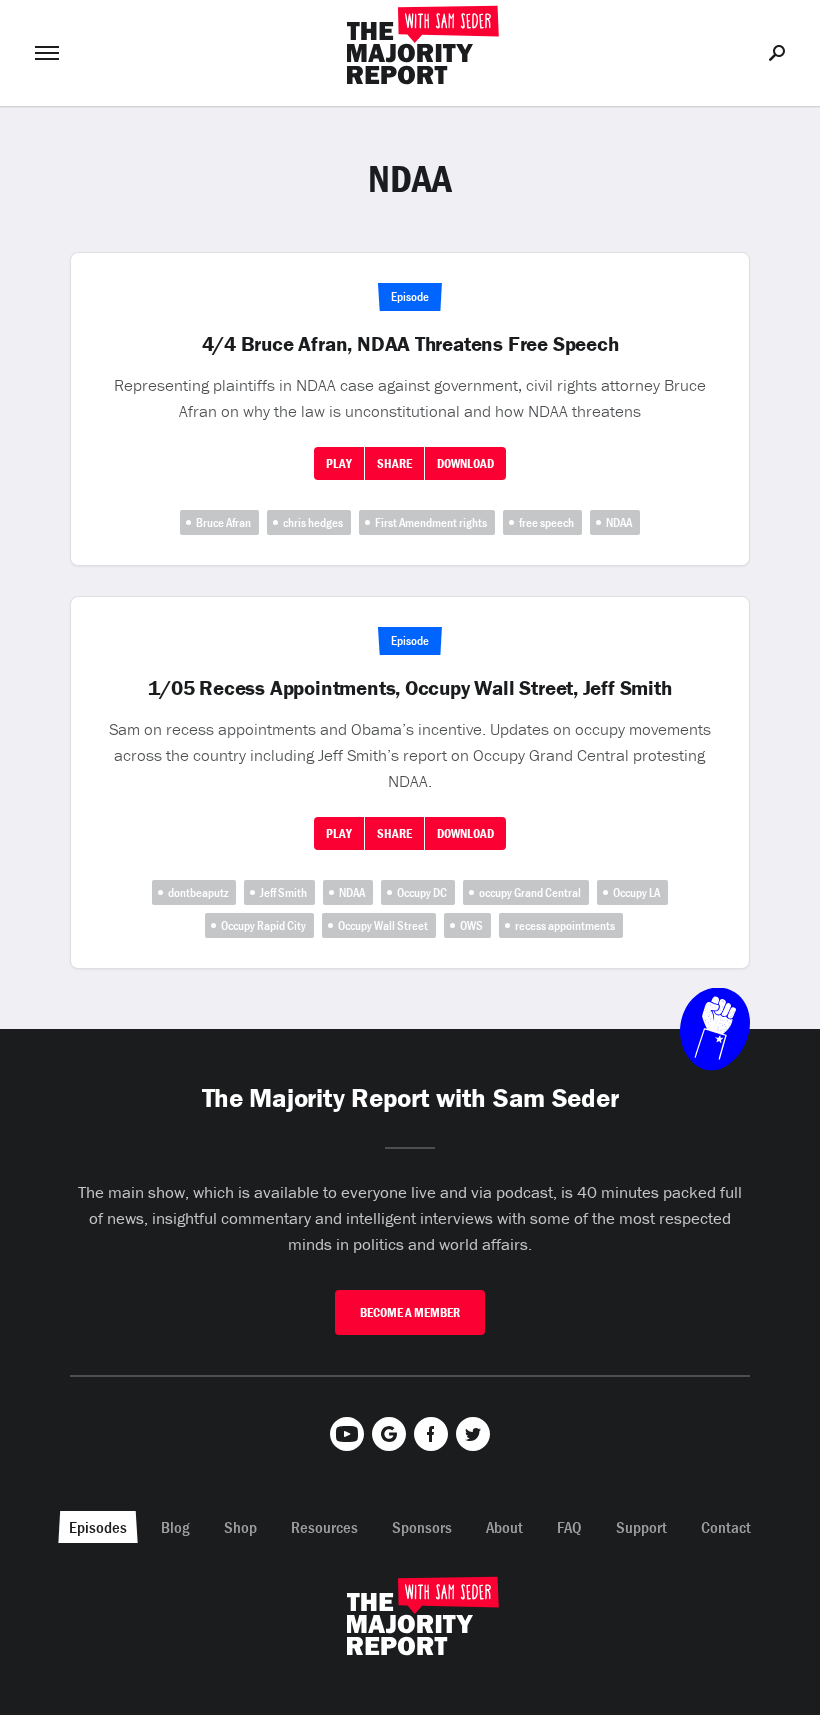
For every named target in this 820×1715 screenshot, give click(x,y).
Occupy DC (422, 892)
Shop (240, 1527)
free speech (546, 522)
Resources (324, 1527)
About (504, 1527)
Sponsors (422, 1527)
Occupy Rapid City (263, 925)
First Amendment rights (431, 522)
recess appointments (565, 925)
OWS (471, 925)
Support (641, 1527)
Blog (175, 1527)
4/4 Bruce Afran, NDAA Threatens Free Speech (410, 344)
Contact (726, 1527)
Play (339, 463)
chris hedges (313, 522)
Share (394, 463)
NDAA (619, 522)
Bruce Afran (223, 522)
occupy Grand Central (530, 892)
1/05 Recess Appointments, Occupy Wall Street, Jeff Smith (409, 688)
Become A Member (410, 1312)
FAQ (569, 1527)
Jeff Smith (283, 892)
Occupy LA (636, 892)
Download (465, 463)
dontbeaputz (198, 892)
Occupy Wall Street (383, 925)
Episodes (98, 1527)
